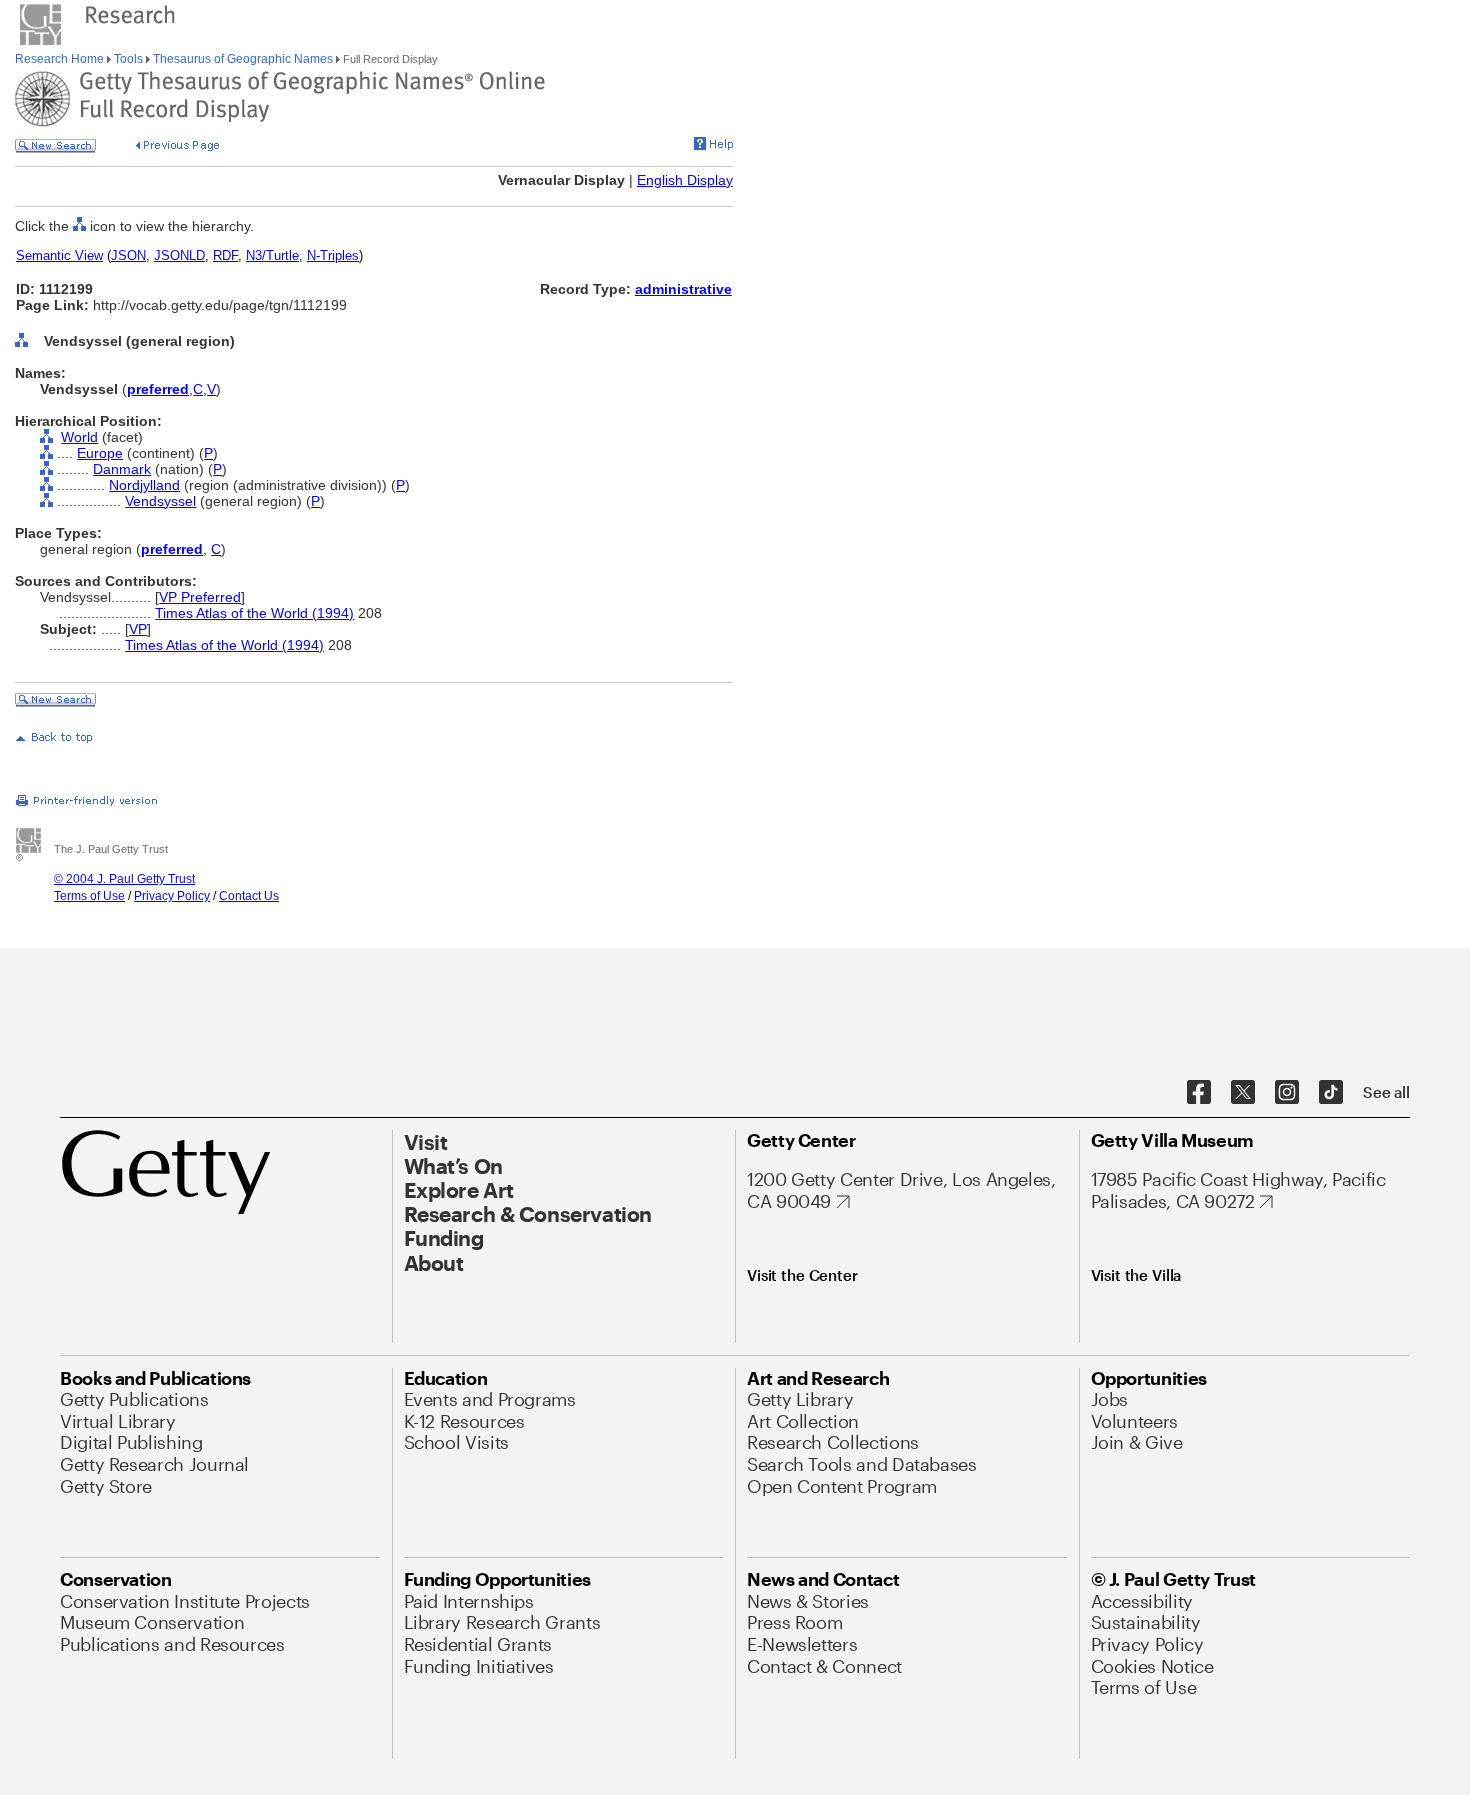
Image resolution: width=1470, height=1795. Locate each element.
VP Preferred (200, 597)
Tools (128, 59)
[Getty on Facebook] (1199, 1093)
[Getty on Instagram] (1287, 1093)
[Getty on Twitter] (1243, 1093)
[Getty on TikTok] (1331, 1093)
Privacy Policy (172, 896)
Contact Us (249, 896)
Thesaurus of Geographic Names (243, 59)
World (79, 437)
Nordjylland (144, 485)
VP (138, 629)
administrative (683, 289)
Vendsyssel (160, 501)
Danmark (122, 469)
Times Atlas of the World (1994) (254, 613)
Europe (100, 453)
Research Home (61, 59)
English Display (685, 180)
